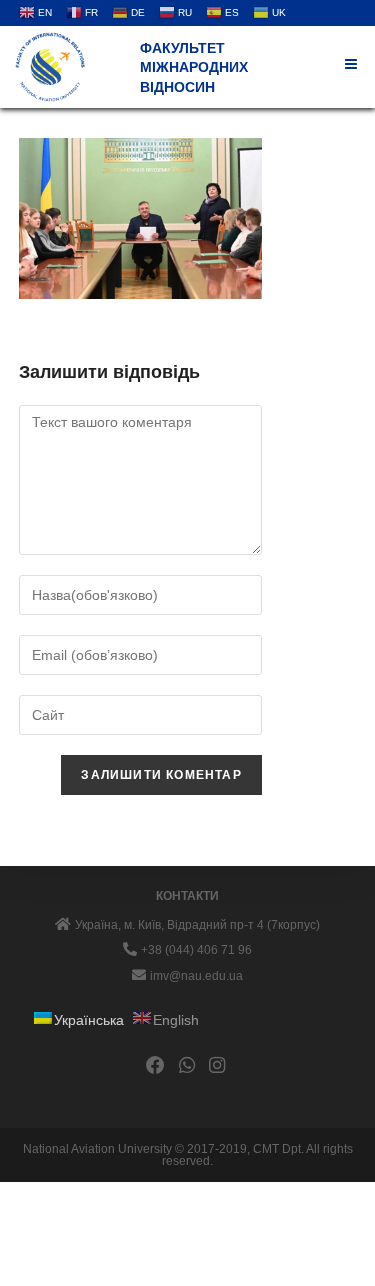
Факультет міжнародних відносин (194, 67)
